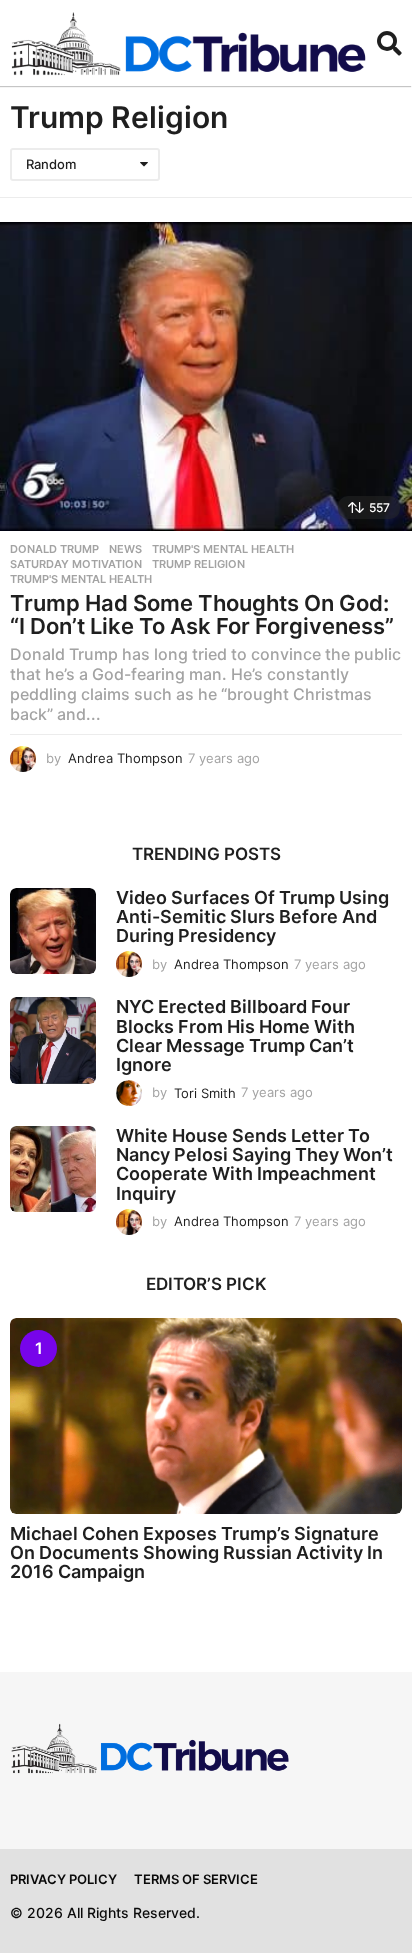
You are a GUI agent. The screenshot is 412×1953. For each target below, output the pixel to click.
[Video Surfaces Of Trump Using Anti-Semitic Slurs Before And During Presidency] (53, 931)
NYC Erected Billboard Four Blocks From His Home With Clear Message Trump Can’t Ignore (235, 1035)
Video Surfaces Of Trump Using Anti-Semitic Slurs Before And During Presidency (252, 917)
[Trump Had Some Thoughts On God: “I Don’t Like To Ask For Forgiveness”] (206, 376)
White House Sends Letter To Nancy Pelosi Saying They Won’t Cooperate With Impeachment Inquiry (254, 1164)
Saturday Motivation (76, 564)
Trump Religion (198, 564)
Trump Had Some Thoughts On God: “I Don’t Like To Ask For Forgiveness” (202, 615)
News (125, 549)
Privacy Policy (63, 1879)
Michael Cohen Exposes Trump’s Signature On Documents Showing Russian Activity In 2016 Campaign (196, 1553)
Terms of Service (196, 1879)
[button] (389, 43)
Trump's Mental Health (223, 549)
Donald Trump (54, 549)
